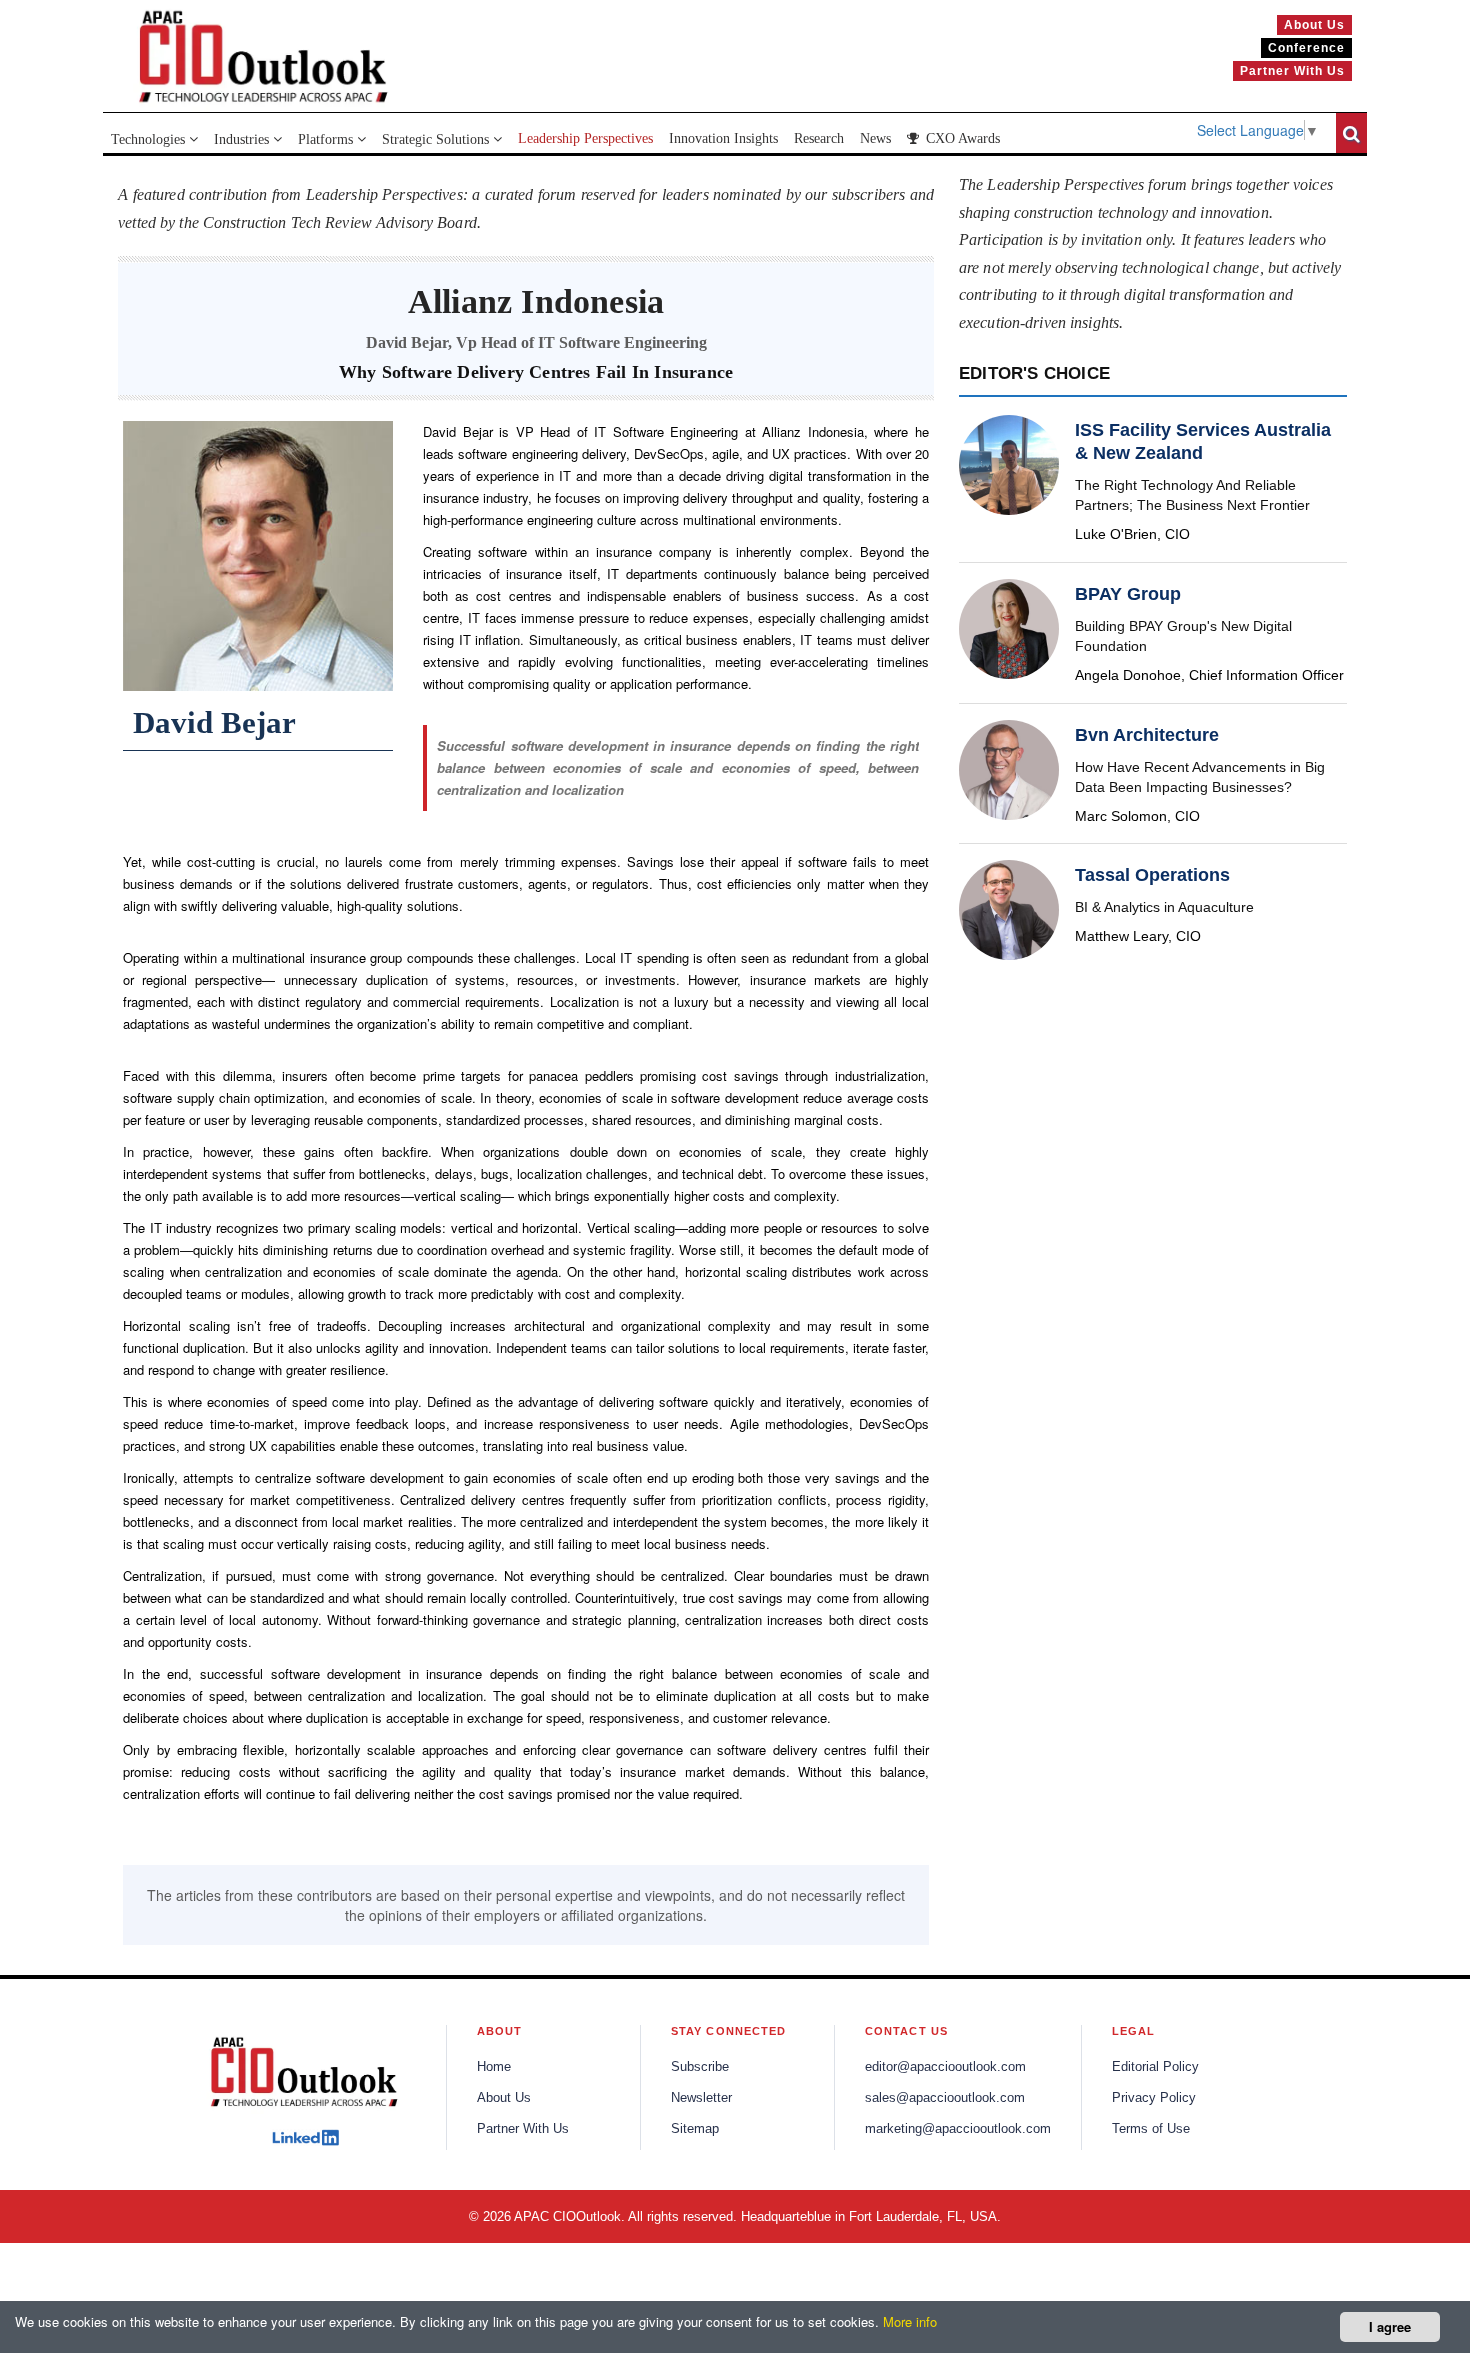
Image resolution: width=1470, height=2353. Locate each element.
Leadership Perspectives (585, 138)
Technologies (150, 139)
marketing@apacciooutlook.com (958, 2129)
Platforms (327, 139)
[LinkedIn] (305, 2138)
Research (819, 138)
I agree (1390, 2326)
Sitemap (695, 2129)
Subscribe (700, 2067)
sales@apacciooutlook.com (945, 2098)
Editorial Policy (1155, 2067)
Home (494, 2067)
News (875, 138)
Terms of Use (1151, 2129)
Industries (243, 139)
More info (910, 2321)
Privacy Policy (1154, 2098)
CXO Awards (961, 138)
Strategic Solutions (437, 139)
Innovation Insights (723, 138)
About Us (504, 2098)
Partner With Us (523, 2129)
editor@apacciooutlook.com (945, 2067)
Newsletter (701, 2098)
